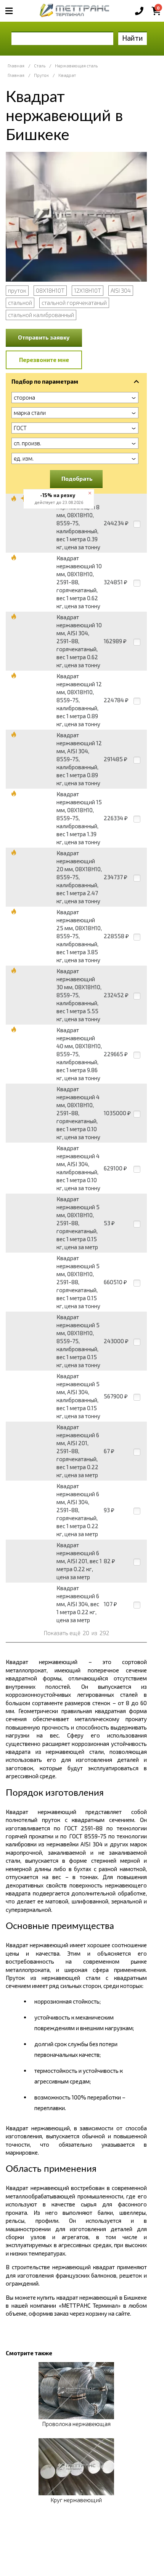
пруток (17, 290)
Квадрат (67, 75)
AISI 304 (121, 290)
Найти (133, 38)
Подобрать (77, 478)
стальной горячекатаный (74, 303)
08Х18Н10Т (50, 290)
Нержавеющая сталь (76, 66)
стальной (20, 303)
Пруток (41, 75)
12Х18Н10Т (88, 290)
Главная (16, 66)
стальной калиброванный (41, 315)
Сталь (40, 66)
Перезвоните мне (44, 360)
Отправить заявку (44, 337)
